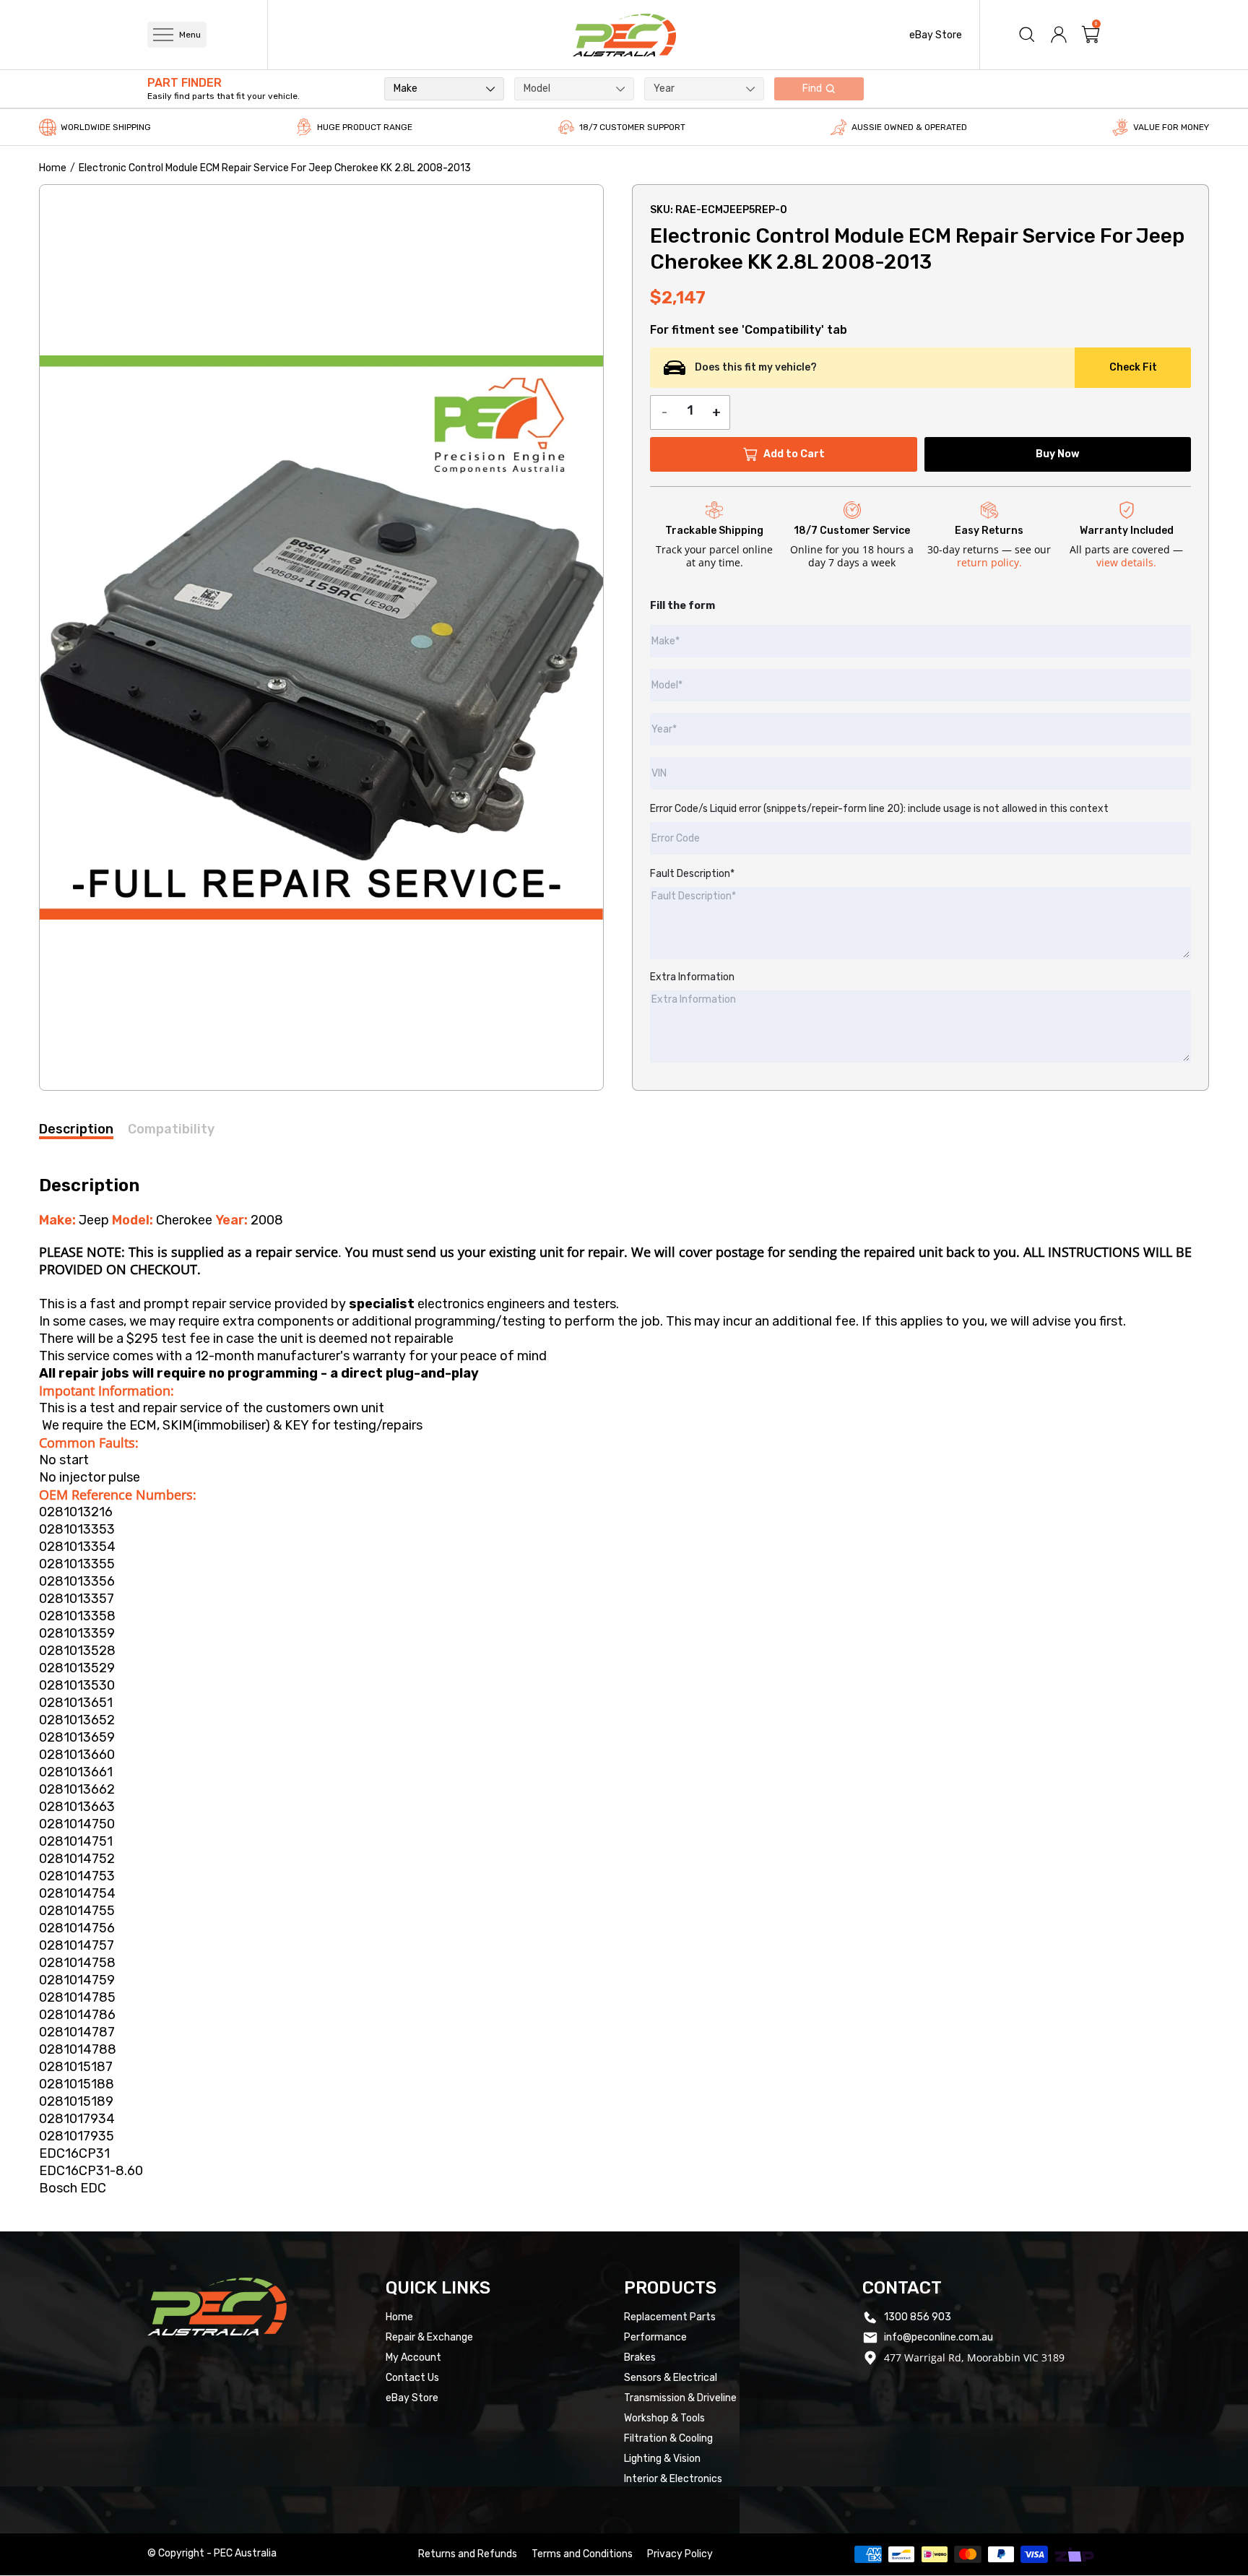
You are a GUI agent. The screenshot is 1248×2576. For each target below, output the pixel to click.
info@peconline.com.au (939, 2337)
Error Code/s (879, 809)
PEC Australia (245, 2553)
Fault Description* (692, 874)
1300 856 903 (918, 2317)
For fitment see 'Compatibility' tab (749, 330)
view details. (1126, 562)
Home (53, 168)
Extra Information (692, 977)
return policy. (989, 562)
